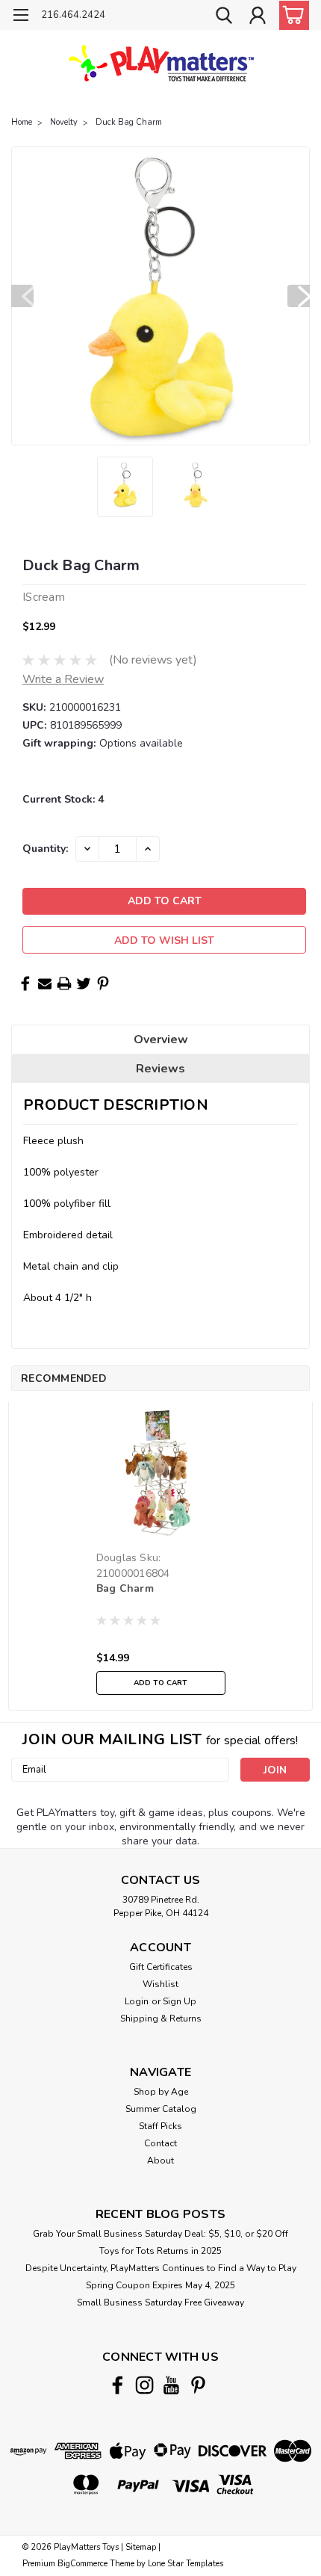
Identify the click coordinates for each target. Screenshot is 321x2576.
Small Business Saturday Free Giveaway (160, 2302)
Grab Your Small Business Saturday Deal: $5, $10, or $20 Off (160, 2234)
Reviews (160, 1069)
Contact (160, 2143)
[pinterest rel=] (198, 2385)
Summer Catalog (161, 2109)
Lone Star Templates (186, 2564)
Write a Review (63, 679)
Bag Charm (125, 1588)
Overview (161, 1040)
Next (299, 296)
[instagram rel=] (144, 2385)
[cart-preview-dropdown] (291, 15)
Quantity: (45, 849)
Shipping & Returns (161, 2019)
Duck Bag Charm (129, 122)
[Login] (258, 17)
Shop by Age (161, 2092)
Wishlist (160, 1984)
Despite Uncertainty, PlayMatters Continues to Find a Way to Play (161, 2268)
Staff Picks (160, 2126)
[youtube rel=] (171, 2385)
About (160, 2160)
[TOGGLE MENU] (21, 17)
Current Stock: (63, 799)
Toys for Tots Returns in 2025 (160, 2251)
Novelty (64, 122)
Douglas (117, 1558)
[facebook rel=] (118, 2385)
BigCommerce (82, 2564)
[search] (224, 17)
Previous (22, 296)
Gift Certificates (161, 1967)
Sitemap (141, 2547)
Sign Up (180, 2001)
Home (22, 122)
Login (137, 2001)
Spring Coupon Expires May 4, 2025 (160, 2285)
